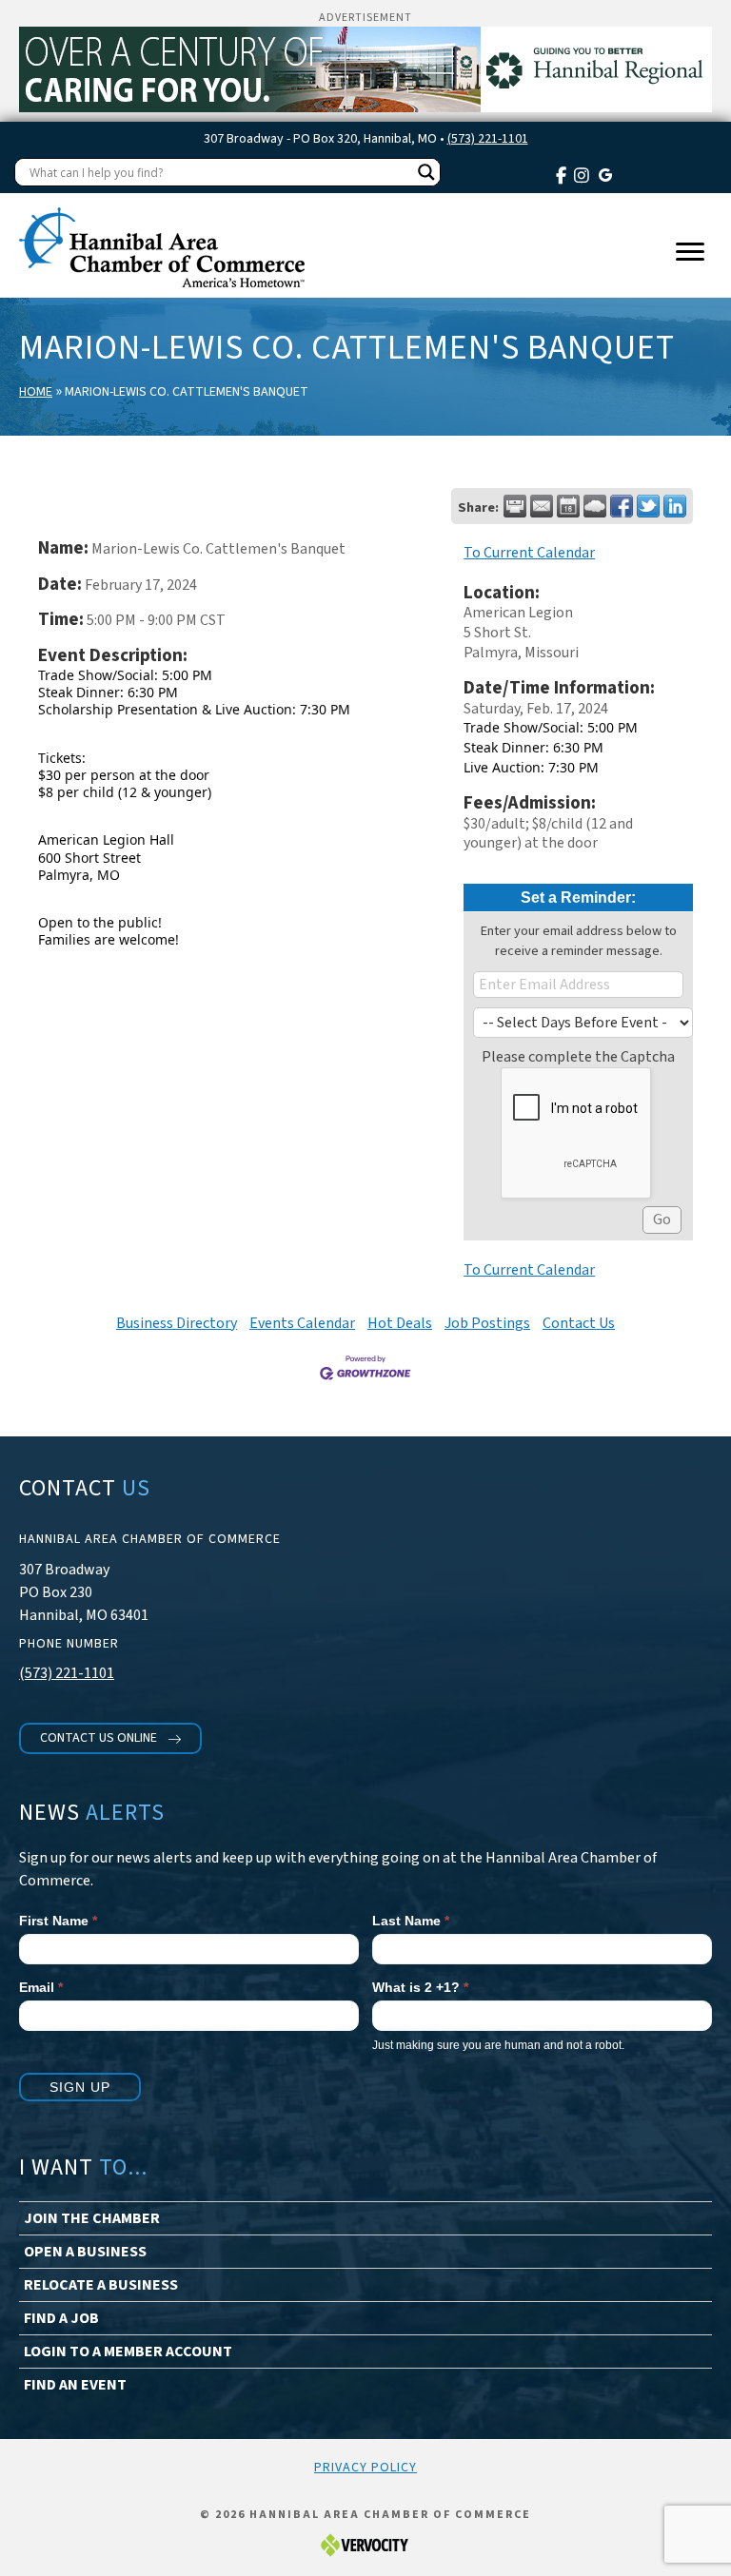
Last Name (411, 1921)
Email (41, 1987)
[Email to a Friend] (542, 506)
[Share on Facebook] (622, 506)
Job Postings (487, 1323)
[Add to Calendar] (568, 506)
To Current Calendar (529, 553)
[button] (110, 1738)
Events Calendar (302, 1323)
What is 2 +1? (420, 1987)
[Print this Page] (515, 506)
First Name (58, 1921)
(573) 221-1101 (488, 139)
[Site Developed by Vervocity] (365, 2545)
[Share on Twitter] (648, 506)
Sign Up (80, 2087)
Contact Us (579, 1323)
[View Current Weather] (595, 506)
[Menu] (690, 252)
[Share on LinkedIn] (675, 506)
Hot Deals (400, 1323)
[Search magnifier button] (426, 172)
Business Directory (177, 1323)
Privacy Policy (365, 2468)
